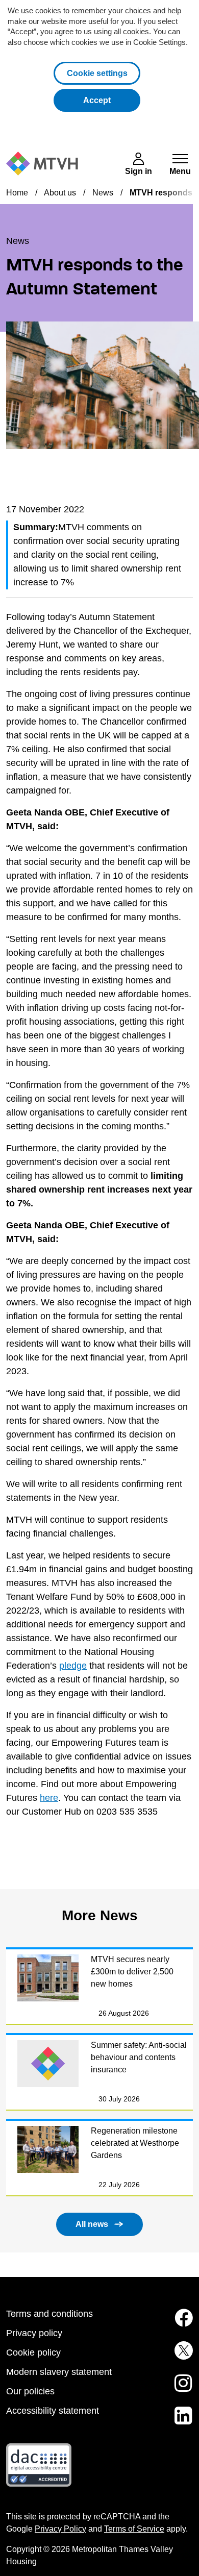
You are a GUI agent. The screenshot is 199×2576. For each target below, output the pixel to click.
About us (60, 193)
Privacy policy (34, 2333)
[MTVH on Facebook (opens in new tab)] (182, 2324)
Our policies (30, 2391)
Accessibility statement (53, 2411)
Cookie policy (33, 2352)
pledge (73, 1666)
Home (17, 193)
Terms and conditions (49, 2314)
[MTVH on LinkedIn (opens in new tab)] (182, 2422)
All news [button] (92, 2224)
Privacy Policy (60, 2529)
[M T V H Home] (42, 164)
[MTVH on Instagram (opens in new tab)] (182, 2389)
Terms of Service (134, 2529)
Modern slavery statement (59, 2372)
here (49, 1798)
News (103, 193)
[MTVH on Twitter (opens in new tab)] (182, 2357)
